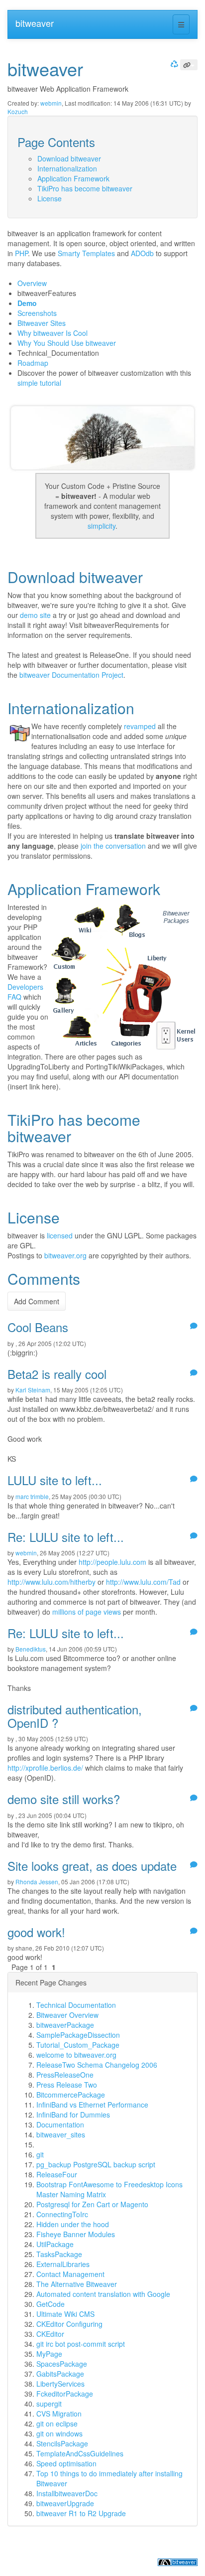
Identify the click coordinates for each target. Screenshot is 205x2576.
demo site (35, 615)
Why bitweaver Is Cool (52, 333)
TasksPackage (59, 2254)
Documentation (60, 2124)
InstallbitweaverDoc (67, 2493)
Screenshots (37, 313)
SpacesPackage (62, 2364)
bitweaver (35, 23)
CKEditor (50, 2334)
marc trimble (32, 1496)
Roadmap (33, 363)
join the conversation (113, 846)
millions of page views (87, 1612)
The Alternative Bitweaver (77, 2284)
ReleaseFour (57, 2174)
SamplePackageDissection (78, 2035)
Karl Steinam (33, 1390)
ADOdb (142, 253)
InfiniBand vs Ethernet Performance (92, 2105)
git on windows (59, 2433)
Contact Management (70, 2274)
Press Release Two (67, 2085)
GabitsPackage (60, 2374)
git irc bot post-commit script (81, 2344)
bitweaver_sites (61, 2134)
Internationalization (67, 168)
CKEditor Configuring (69, 2324)
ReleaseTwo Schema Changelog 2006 (97, 2065)
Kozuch (18, 111)
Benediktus (31, 1649)
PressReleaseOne (65, 2075)
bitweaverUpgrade (65, 2503)
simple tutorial (39, 383)
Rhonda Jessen (37, 1882)
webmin (51, 103)
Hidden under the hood (73, 2224)
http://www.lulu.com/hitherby (51, 1582)
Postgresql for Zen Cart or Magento (92, 2204)
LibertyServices (60, 2384)
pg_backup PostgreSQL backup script (96, 2164)
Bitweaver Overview (67, 2015)
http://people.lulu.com (112, 1562)
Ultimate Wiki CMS (65, 2314)
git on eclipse (57, 2424)
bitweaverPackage (65, 2025)
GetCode (51, 2304)
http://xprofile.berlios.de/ (45, 1768)
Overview (32, 283)
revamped (140, 726)
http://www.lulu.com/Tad (143, 1582)
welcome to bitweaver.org (76, 2055)
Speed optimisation (66, 2463)
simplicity (102, 526)
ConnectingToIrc (62, 2214)
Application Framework (73, 178)
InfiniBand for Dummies (73, 2115)
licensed (60, 1235)
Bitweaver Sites (42, 323)
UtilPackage (55, 2244)
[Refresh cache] (173, 64)
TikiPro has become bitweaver (85, 188)
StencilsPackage (62, 2443)
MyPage (49, 2354)
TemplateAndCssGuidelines (80, 2453)
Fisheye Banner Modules (76, 2234)
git (40, 2154)
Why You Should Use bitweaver (67, 343)
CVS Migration (59, 2414)
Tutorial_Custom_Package (78, 2045)
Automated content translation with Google (103, 2294)
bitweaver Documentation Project (71, 675)
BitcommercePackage (71, 2095)
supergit (49, 2404)
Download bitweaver (69, 158)
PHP (21, 253)
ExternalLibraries (63, 2264)
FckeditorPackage (65, 2394)
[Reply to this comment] (193, 1326)
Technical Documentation (76, 2005)
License (50, 198)
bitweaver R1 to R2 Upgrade (81, 2513)
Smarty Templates (86, 253)
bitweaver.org (65, 1255)
